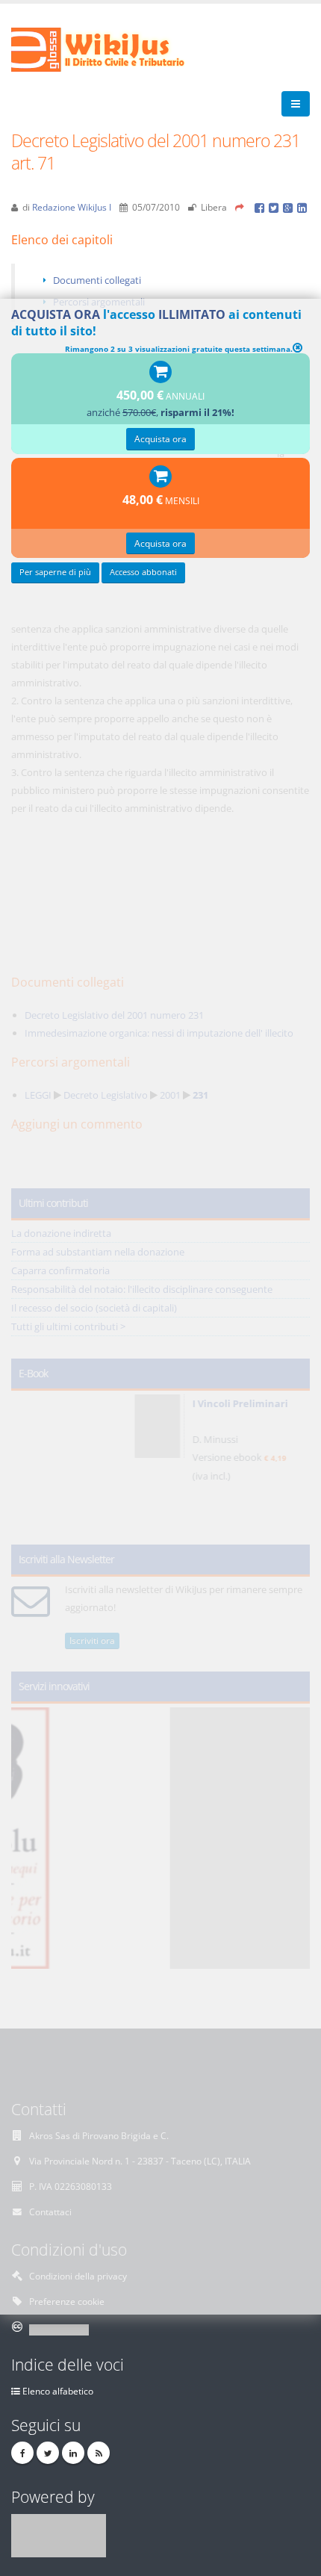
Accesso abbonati (143, 572)
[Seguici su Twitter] (48, 2453)
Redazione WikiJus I (72, 207)
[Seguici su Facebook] (22, 2453)
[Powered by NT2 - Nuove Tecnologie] (59, 2534)
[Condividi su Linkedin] (303, 207)
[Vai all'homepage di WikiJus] (110, 49)
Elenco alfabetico (58, 2391)
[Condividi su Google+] (290, 207)
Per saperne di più (55, 572)
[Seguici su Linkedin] (73, 2453)
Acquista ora (160, 438)
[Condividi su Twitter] (276, 207)
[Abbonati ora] (160, 373)
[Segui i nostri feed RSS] (99, 2453)
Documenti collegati (97, 280)
